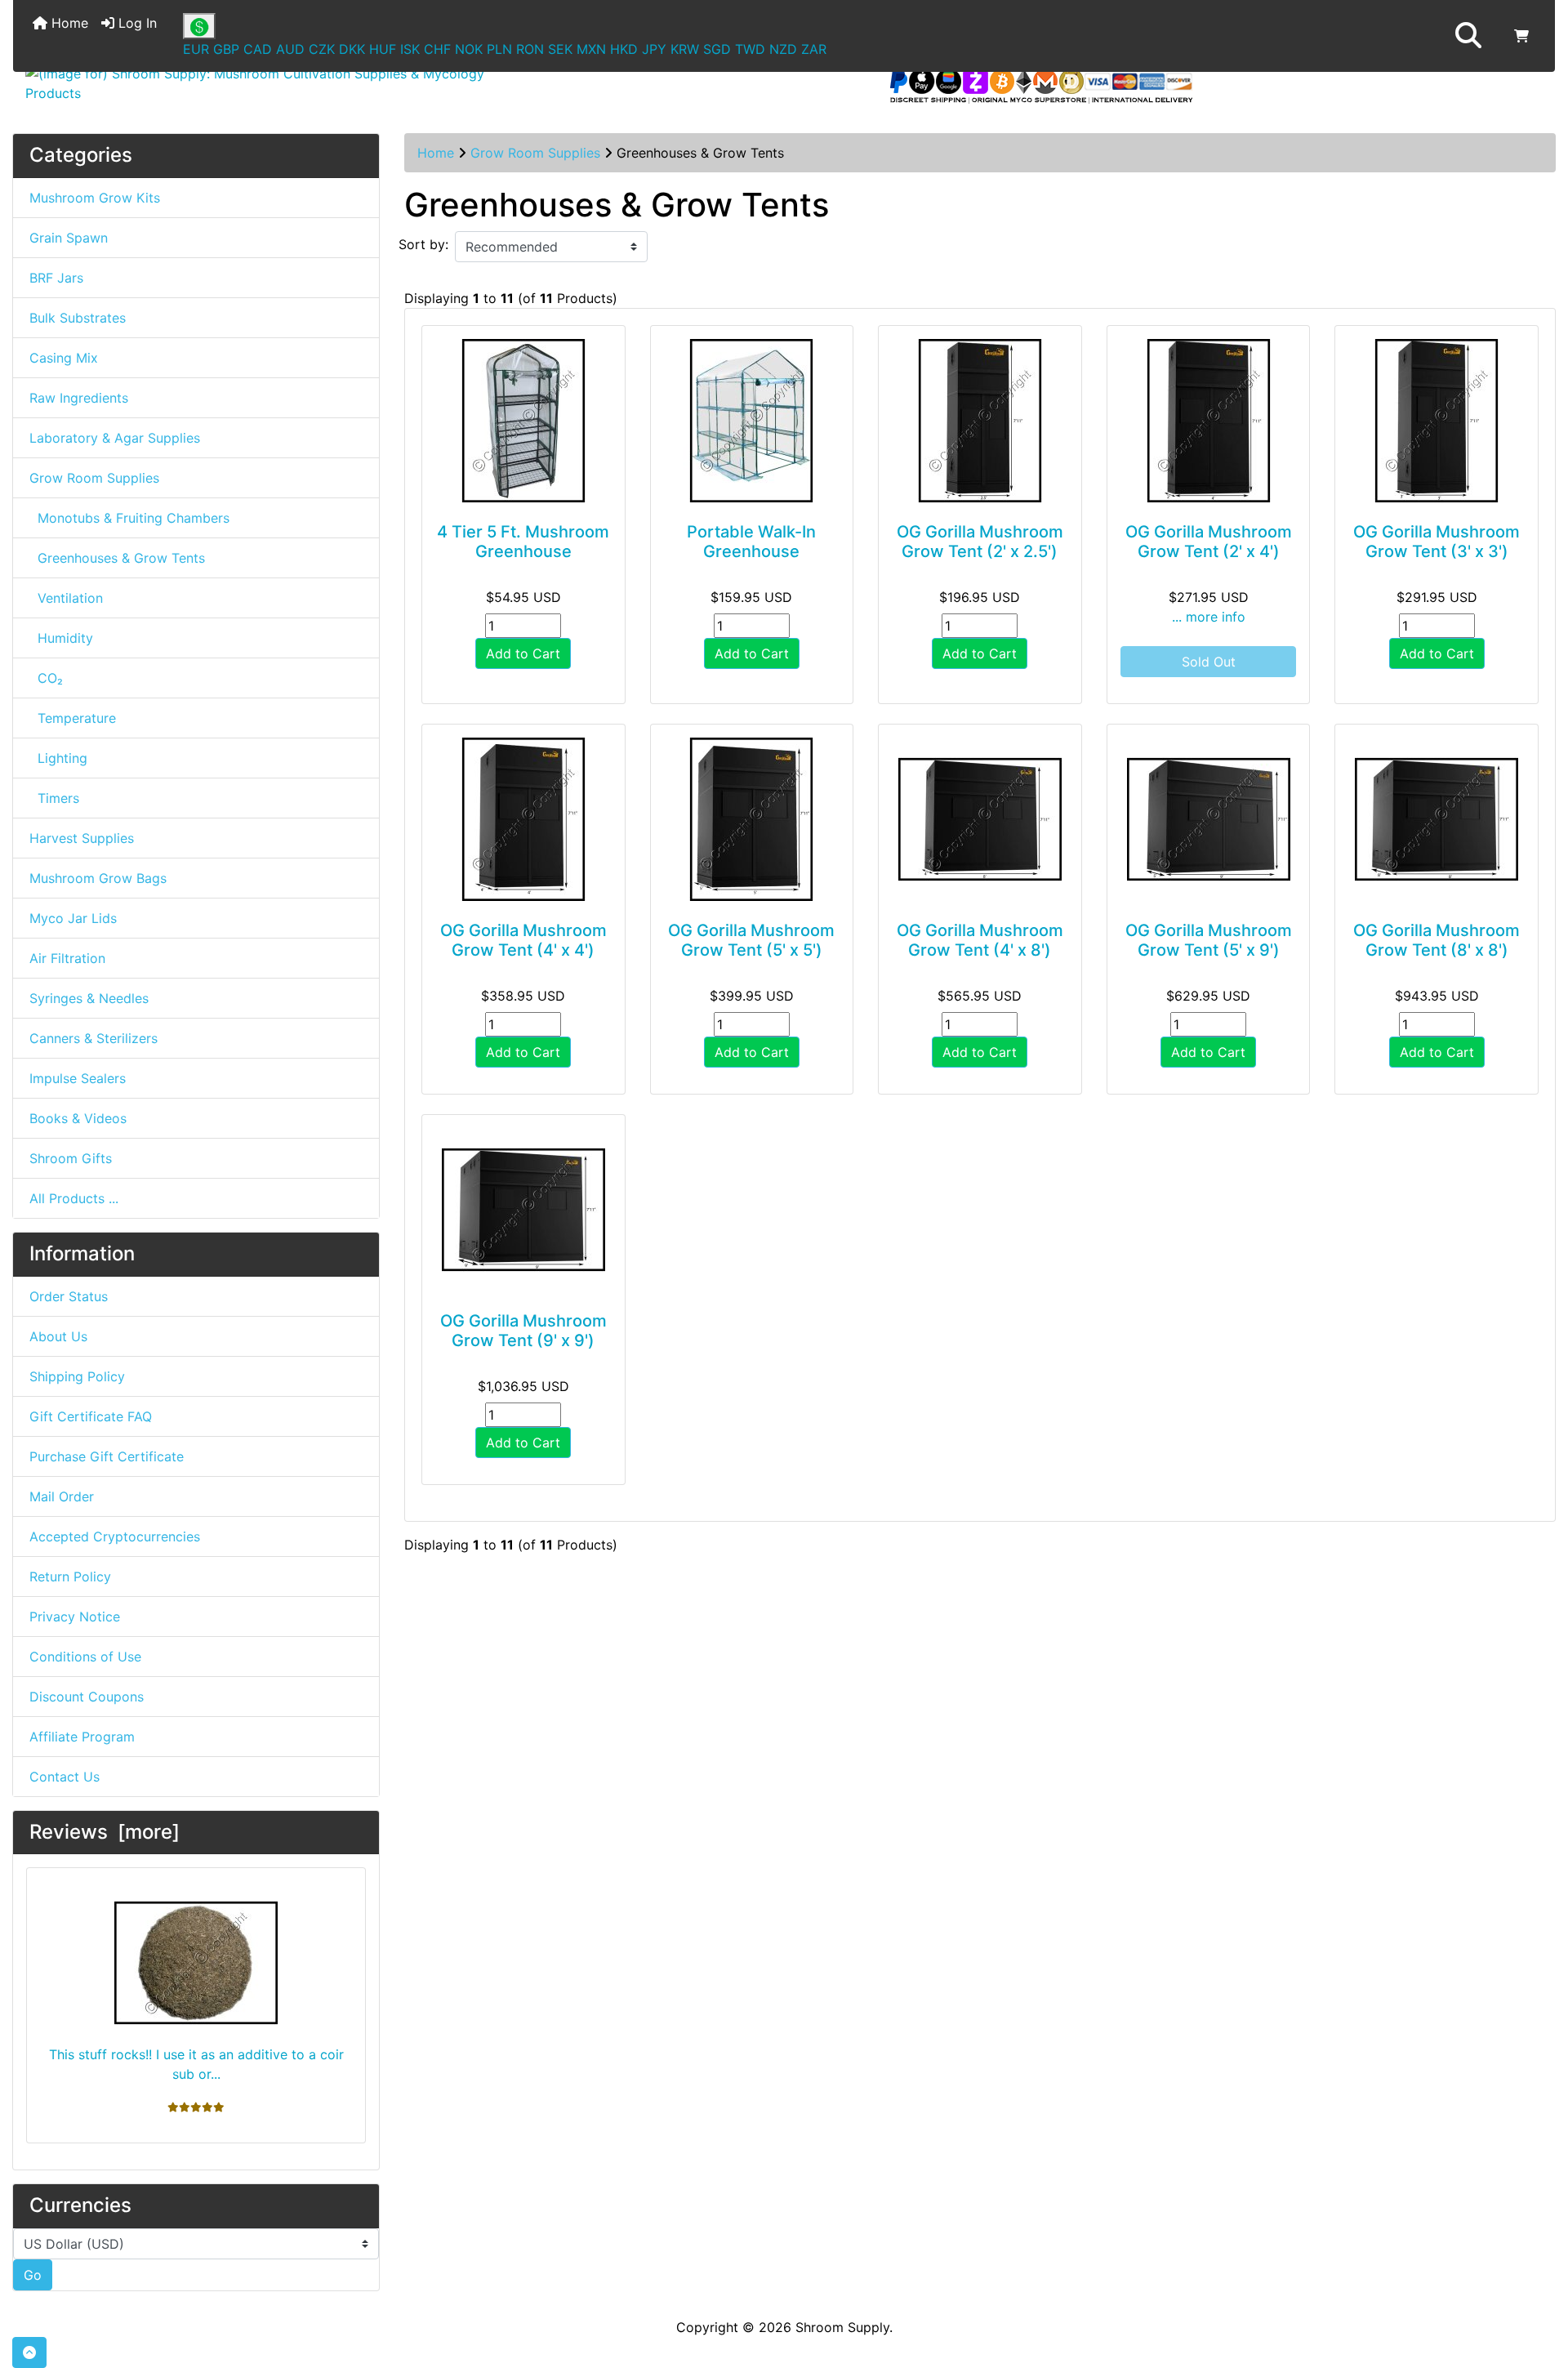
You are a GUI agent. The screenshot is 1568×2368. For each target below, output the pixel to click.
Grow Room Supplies (535, 153)
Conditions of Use (85, 1657)
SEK (560, 49)
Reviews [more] (105, 1832)
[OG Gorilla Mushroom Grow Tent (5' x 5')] (752, 819)
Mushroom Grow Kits (95, 198)
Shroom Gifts (71, 1158)
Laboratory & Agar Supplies (115, 438)
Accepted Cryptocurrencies (115, 1536)
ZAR (814, 49)
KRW (685, 49)
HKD (624, 49)
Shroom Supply (842, 2327)
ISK (410, 49)
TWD (750, 49)
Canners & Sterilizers (94, 1038)
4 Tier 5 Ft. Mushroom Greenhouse (523, 542)
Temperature (73, 718)
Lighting (58, 758)
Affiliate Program (82, 1737)
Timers (54, 798)
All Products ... (74, 1198)
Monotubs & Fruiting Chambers (129, 518)
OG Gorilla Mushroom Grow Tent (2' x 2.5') (980, 542)
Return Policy (70, 1576)
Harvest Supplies (82, 838)
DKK (352, 49)
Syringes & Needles (89, 998)
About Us (58, 1336)
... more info (1209, 617)
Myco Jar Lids (73, 918)
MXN (591, 49)
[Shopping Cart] (1521, 36)
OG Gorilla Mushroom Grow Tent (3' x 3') (1437, 542)
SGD (717, 49)
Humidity (61, 638)
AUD (290, 49)
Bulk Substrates (78, 318)
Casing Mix (64, 358)
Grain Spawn (69, 238)
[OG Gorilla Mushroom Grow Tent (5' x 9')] (1209, 819)
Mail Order (62, 1496)
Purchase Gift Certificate (107, 1456)
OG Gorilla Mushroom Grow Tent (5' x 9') (1209, 940)
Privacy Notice (75, 1617)
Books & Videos (78, 1118)
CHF (437, 49)
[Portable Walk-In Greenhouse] (752, 421)
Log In (136, 23)
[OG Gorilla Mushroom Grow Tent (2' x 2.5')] (980, 421)
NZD (783, 49)
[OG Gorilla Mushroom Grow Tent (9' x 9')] (523, 1210)
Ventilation (66, 598)
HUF (383, 49)
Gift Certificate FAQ (91, 1416)
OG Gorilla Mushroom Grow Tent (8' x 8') (1437, 940)
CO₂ (46, 678)
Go (33, 2275)
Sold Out (1209, 662)
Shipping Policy (77, 1376)
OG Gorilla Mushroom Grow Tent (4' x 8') (980, 940)
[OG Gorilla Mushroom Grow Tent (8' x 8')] (1437, 819)
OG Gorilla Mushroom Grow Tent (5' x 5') (751, 940)
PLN (499, 49)
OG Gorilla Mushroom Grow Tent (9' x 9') (523, 1331)
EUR (196, 49)
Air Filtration (67, 958)
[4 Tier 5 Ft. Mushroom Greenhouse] (523, 421)
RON (530, 49)
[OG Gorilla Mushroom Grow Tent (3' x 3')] (1437, 421)
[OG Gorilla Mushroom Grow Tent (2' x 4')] (1209, 421)
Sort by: (423, 244)
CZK (322, 49)
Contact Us (65, 1777)
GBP (226, 49)
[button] (1468, 36)
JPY (654, 49)
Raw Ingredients (79, 398)
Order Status (69, 1296)
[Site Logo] (270, 83)
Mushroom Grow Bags (98, 878)
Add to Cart (523, 653)
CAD (258, 49)
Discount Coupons (87, 1697)
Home (68, 23)
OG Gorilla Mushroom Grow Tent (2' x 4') (1209, 542)
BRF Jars (56, 278)
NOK (469, 49)
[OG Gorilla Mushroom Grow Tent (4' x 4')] (523, 819)
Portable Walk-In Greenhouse (751, 542)
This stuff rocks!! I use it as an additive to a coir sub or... (196, 2064)
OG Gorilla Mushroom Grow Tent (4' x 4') (523, 940)
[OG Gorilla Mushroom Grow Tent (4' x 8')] (980, 819)
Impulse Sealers (78, 1078)
